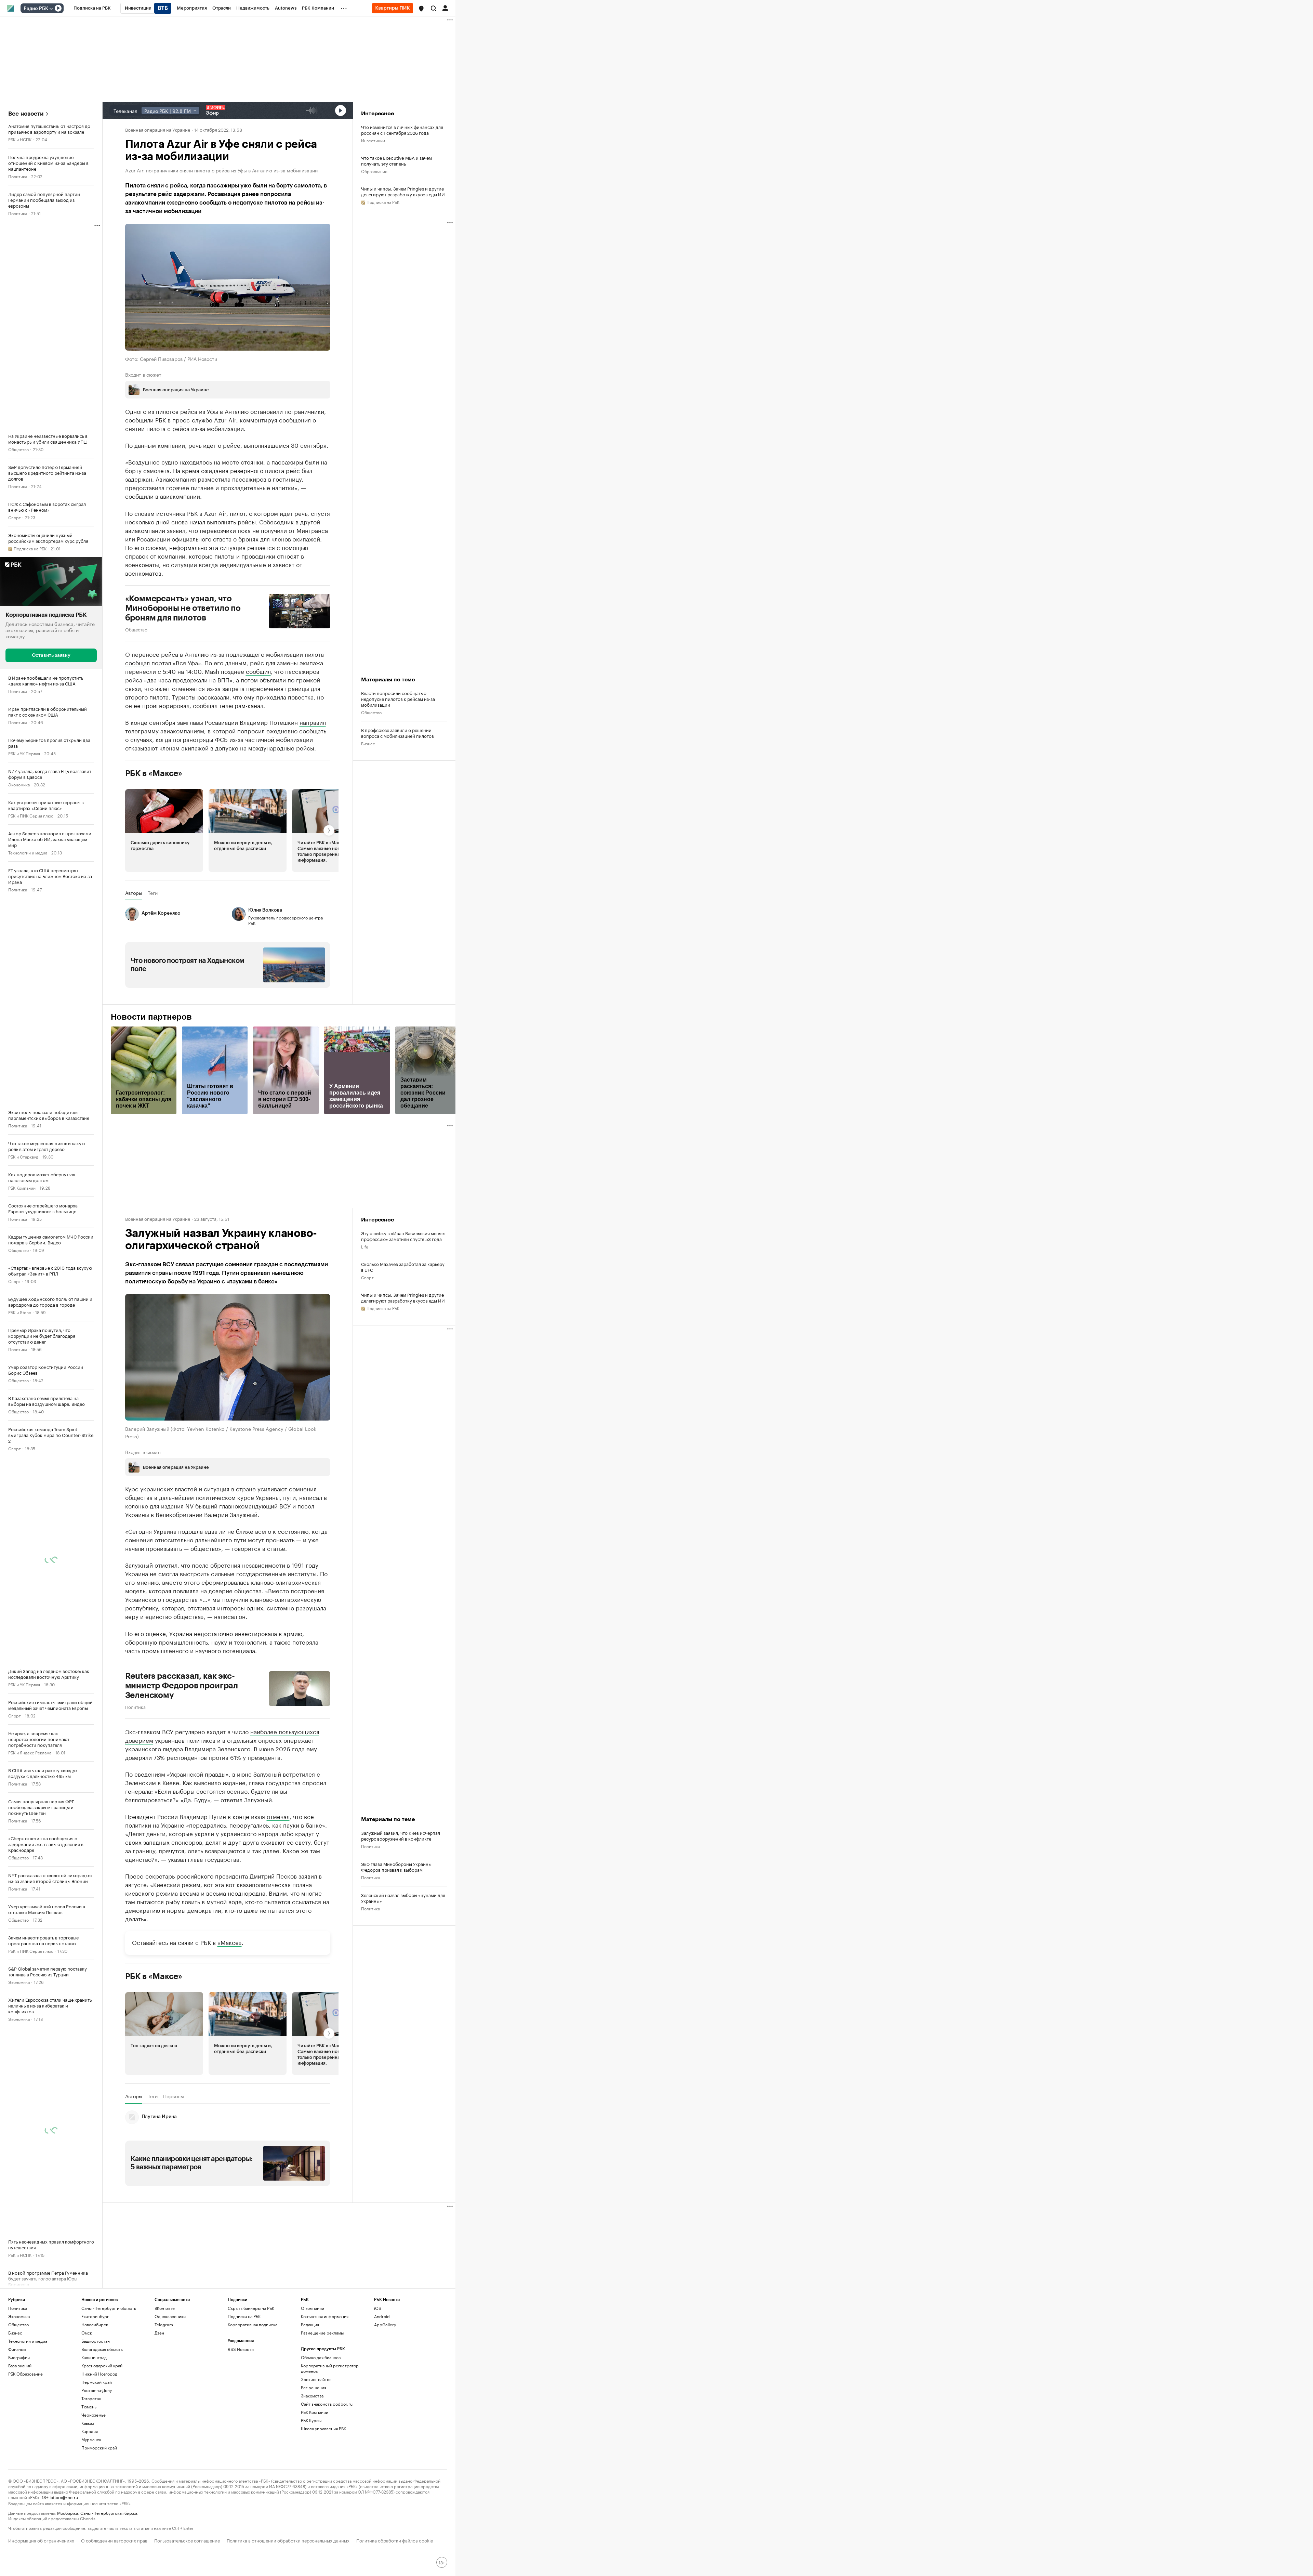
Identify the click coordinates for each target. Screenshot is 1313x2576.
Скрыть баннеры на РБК (251, 2308)
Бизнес (368, 743)
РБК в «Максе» (154, 773)
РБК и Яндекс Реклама (30, 1752)
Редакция (310, 2324)
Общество (18, 449)
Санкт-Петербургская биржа (109, 2513)
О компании (313, 2308)
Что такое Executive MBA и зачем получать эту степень (396, 160)
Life (365, 1246)
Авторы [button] (134, 893)
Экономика (19, 784)
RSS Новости (241, 2349)
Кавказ (88, 2423)
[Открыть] (51, 9)
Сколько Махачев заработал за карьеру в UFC (403, 1267)
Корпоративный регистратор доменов (330, 2368)
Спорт (15, 517)
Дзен (159, 2333)
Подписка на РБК (244, 2316)
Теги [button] (153, 893)
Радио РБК (36, 9)
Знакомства (312, 2396)
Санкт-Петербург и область (109, 2308)
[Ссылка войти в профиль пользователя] (445, 8)
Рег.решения (314, 2387)
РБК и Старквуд (23, 1156)
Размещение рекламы (322, 2333)
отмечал (278, 1816)
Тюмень (89, 2407)
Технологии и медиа (28, 852)
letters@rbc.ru (64, 2497)
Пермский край (97, 2382)
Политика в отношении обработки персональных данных (288, 2540)
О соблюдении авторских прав (114, 2540)
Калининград (94, 2357)
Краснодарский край (102, 2365)
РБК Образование (25, 2374)
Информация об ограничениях (41, 2540)
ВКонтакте (165, 2308)
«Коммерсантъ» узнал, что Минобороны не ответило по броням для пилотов (183, 608)
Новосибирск (95, 2324)
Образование (374, 171)
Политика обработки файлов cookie (395, 2540)
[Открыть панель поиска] (434, 8)
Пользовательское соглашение (187, 2540)
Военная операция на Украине (158, 129)
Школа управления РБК (323, 2428)
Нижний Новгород (99, 2374)
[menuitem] (92, 8)
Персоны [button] (174, 2096)
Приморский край (99, 2448)
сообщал (137, 662)
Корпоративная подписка (253, 2324)
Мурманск (91, 2439)
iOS (378, 2308)
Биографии (19, 2357)
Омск (87, 2333)
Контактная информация (325, 2316)
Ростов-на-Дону (97, 2390)
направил (313, 722)
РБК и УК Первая (24, 753)
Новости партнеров (151, 1017)
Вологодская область (102, 2349)
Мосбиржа (68, 2513)
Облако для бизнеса (321, 2357)
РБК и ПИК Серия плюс (31, 815)
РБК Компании (22, 1187)
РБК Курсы (311, 2420)
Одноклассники (170, 2316)
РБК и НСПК (20, 139)
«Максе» (230, 1942)
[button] (421, 9)
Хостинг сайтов (316, 2379)
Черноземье (94, 2415)
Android (382, 2316)
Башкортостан (96, 2341)
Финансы (17, 2349)
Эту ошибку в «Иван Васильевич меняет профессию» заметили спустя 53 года (403, 1236)
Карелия (90, 2431)
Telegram (164, 2324)
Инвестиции (373, 140)
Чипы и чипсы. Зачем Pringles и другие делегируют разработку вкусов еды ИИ (403, 191)
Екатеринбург (95, 2316)
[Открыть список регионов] (421, 9)
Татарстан (91, 2398)
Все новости (26, 114)
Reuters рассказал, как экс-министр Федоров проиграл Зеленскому (182, 1686)
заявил (308, 1875)
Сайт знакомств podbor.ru (327, 2404)
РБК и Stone (20, 1312)
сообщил (258, 671)
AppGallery (385, 2324)
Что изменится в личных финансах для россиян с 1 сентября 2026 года (402, 130)
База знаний (20, 2365)
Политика (18, 176)
